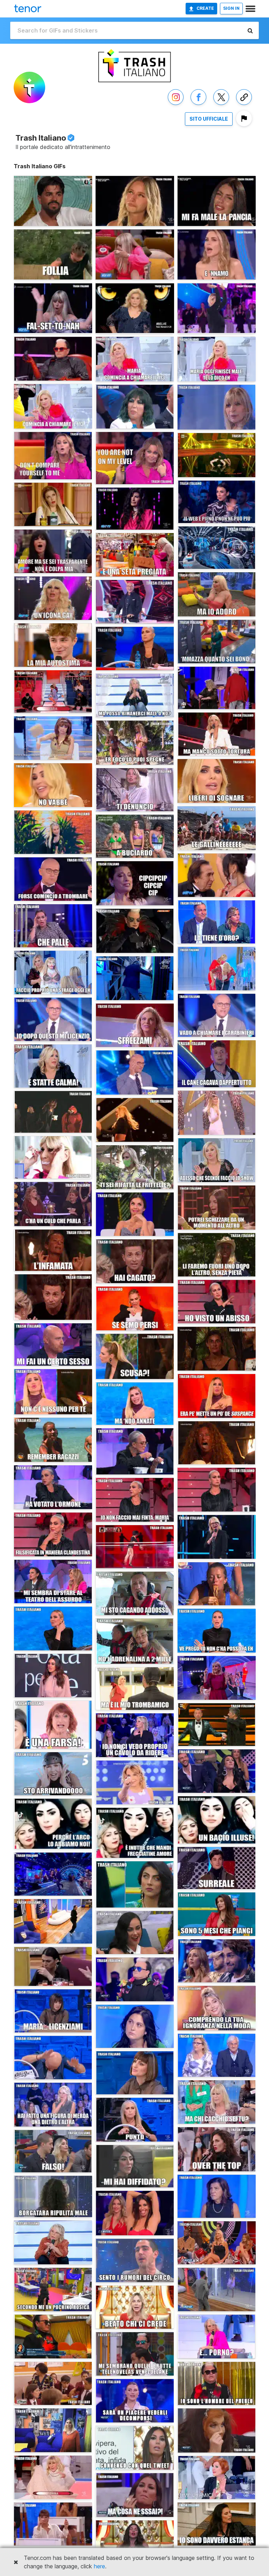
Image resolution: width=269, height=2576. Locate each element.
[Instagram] (176, 105)
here (99, 2566)
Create (205, 8)
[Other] (244, 105)
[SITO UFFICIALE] (209, 126)
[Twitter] (221, 105)
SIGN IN (231, 8)
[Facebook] (198, 105)
